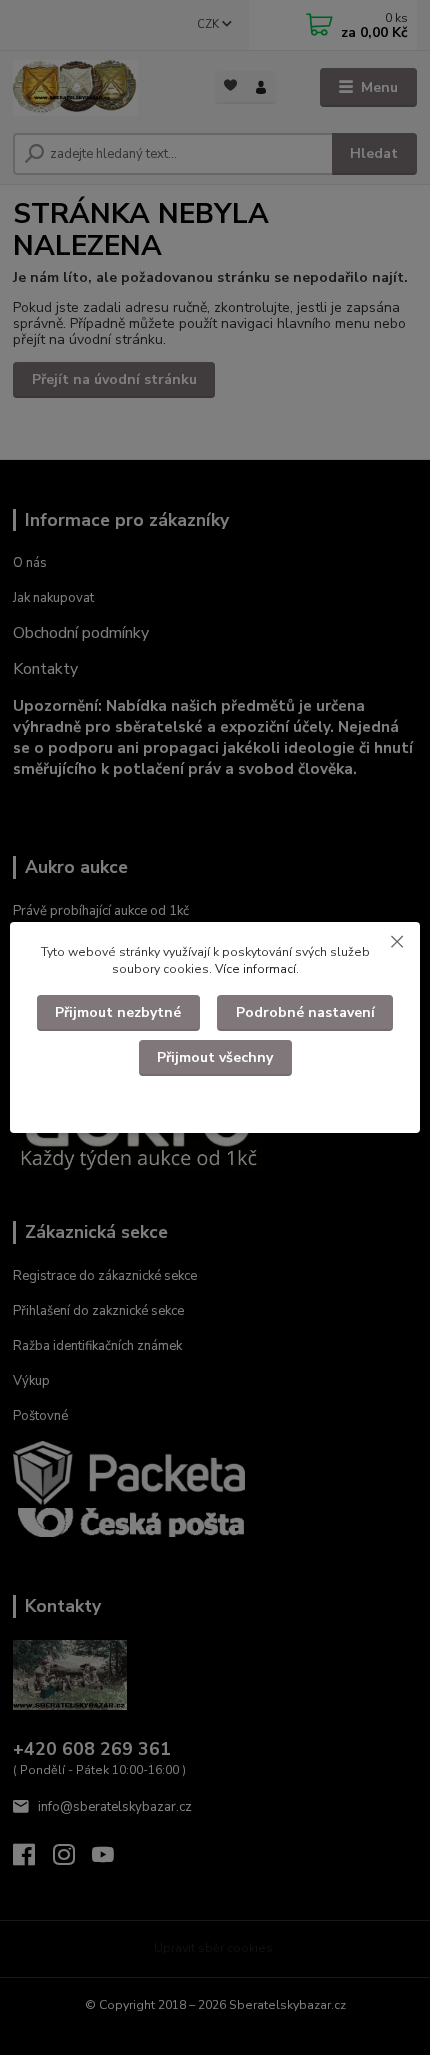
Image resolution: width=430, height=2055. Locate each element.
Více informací (255, 969)
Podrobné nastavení (305, 1012)
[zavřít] (397, 942)
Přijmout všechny (215, 1057)
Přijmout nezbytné (118, 1012)
